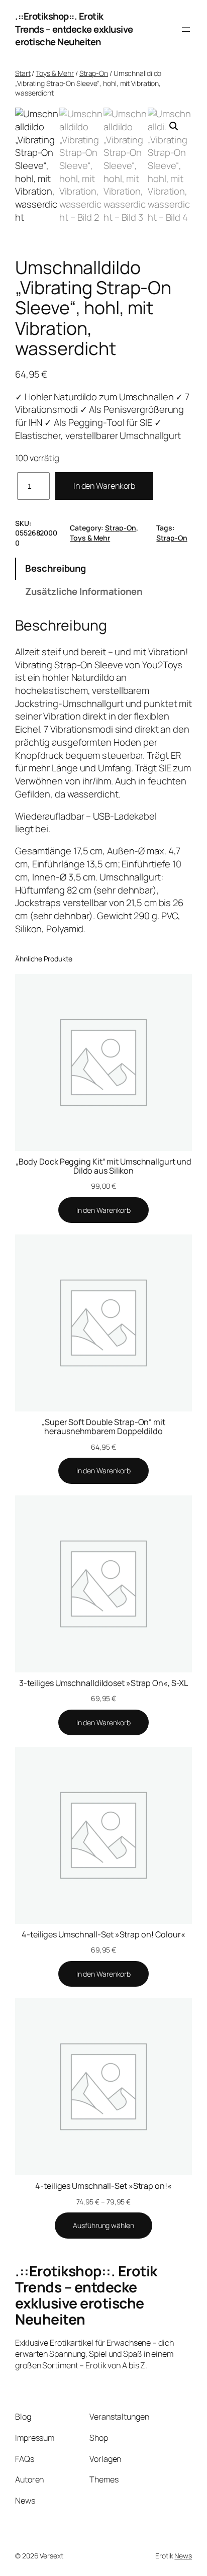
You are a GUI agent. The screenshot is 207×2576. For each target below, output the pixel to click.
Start (23, 73)
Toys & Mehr (55, 73)
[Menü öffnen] (186, 30)
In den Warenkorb (104, 486)
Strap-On (94, 73)
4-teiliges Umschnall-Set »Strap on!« (103, 2186)
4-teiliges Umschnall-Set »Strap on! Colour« (103, 1934)
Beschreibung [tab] (56, 568)
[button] (174, 126)
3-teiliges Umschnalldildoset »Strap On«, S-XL (104, 1683)
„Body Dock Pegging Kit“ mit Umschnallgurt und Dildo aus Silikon (104, 1166)
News (183, 2556)
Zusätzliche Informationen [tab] (84, 591)
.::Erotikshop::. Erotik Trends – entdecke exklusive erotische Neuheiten (74, 29)
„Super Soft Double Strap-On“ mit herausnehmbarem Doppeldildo (103, 1427)
